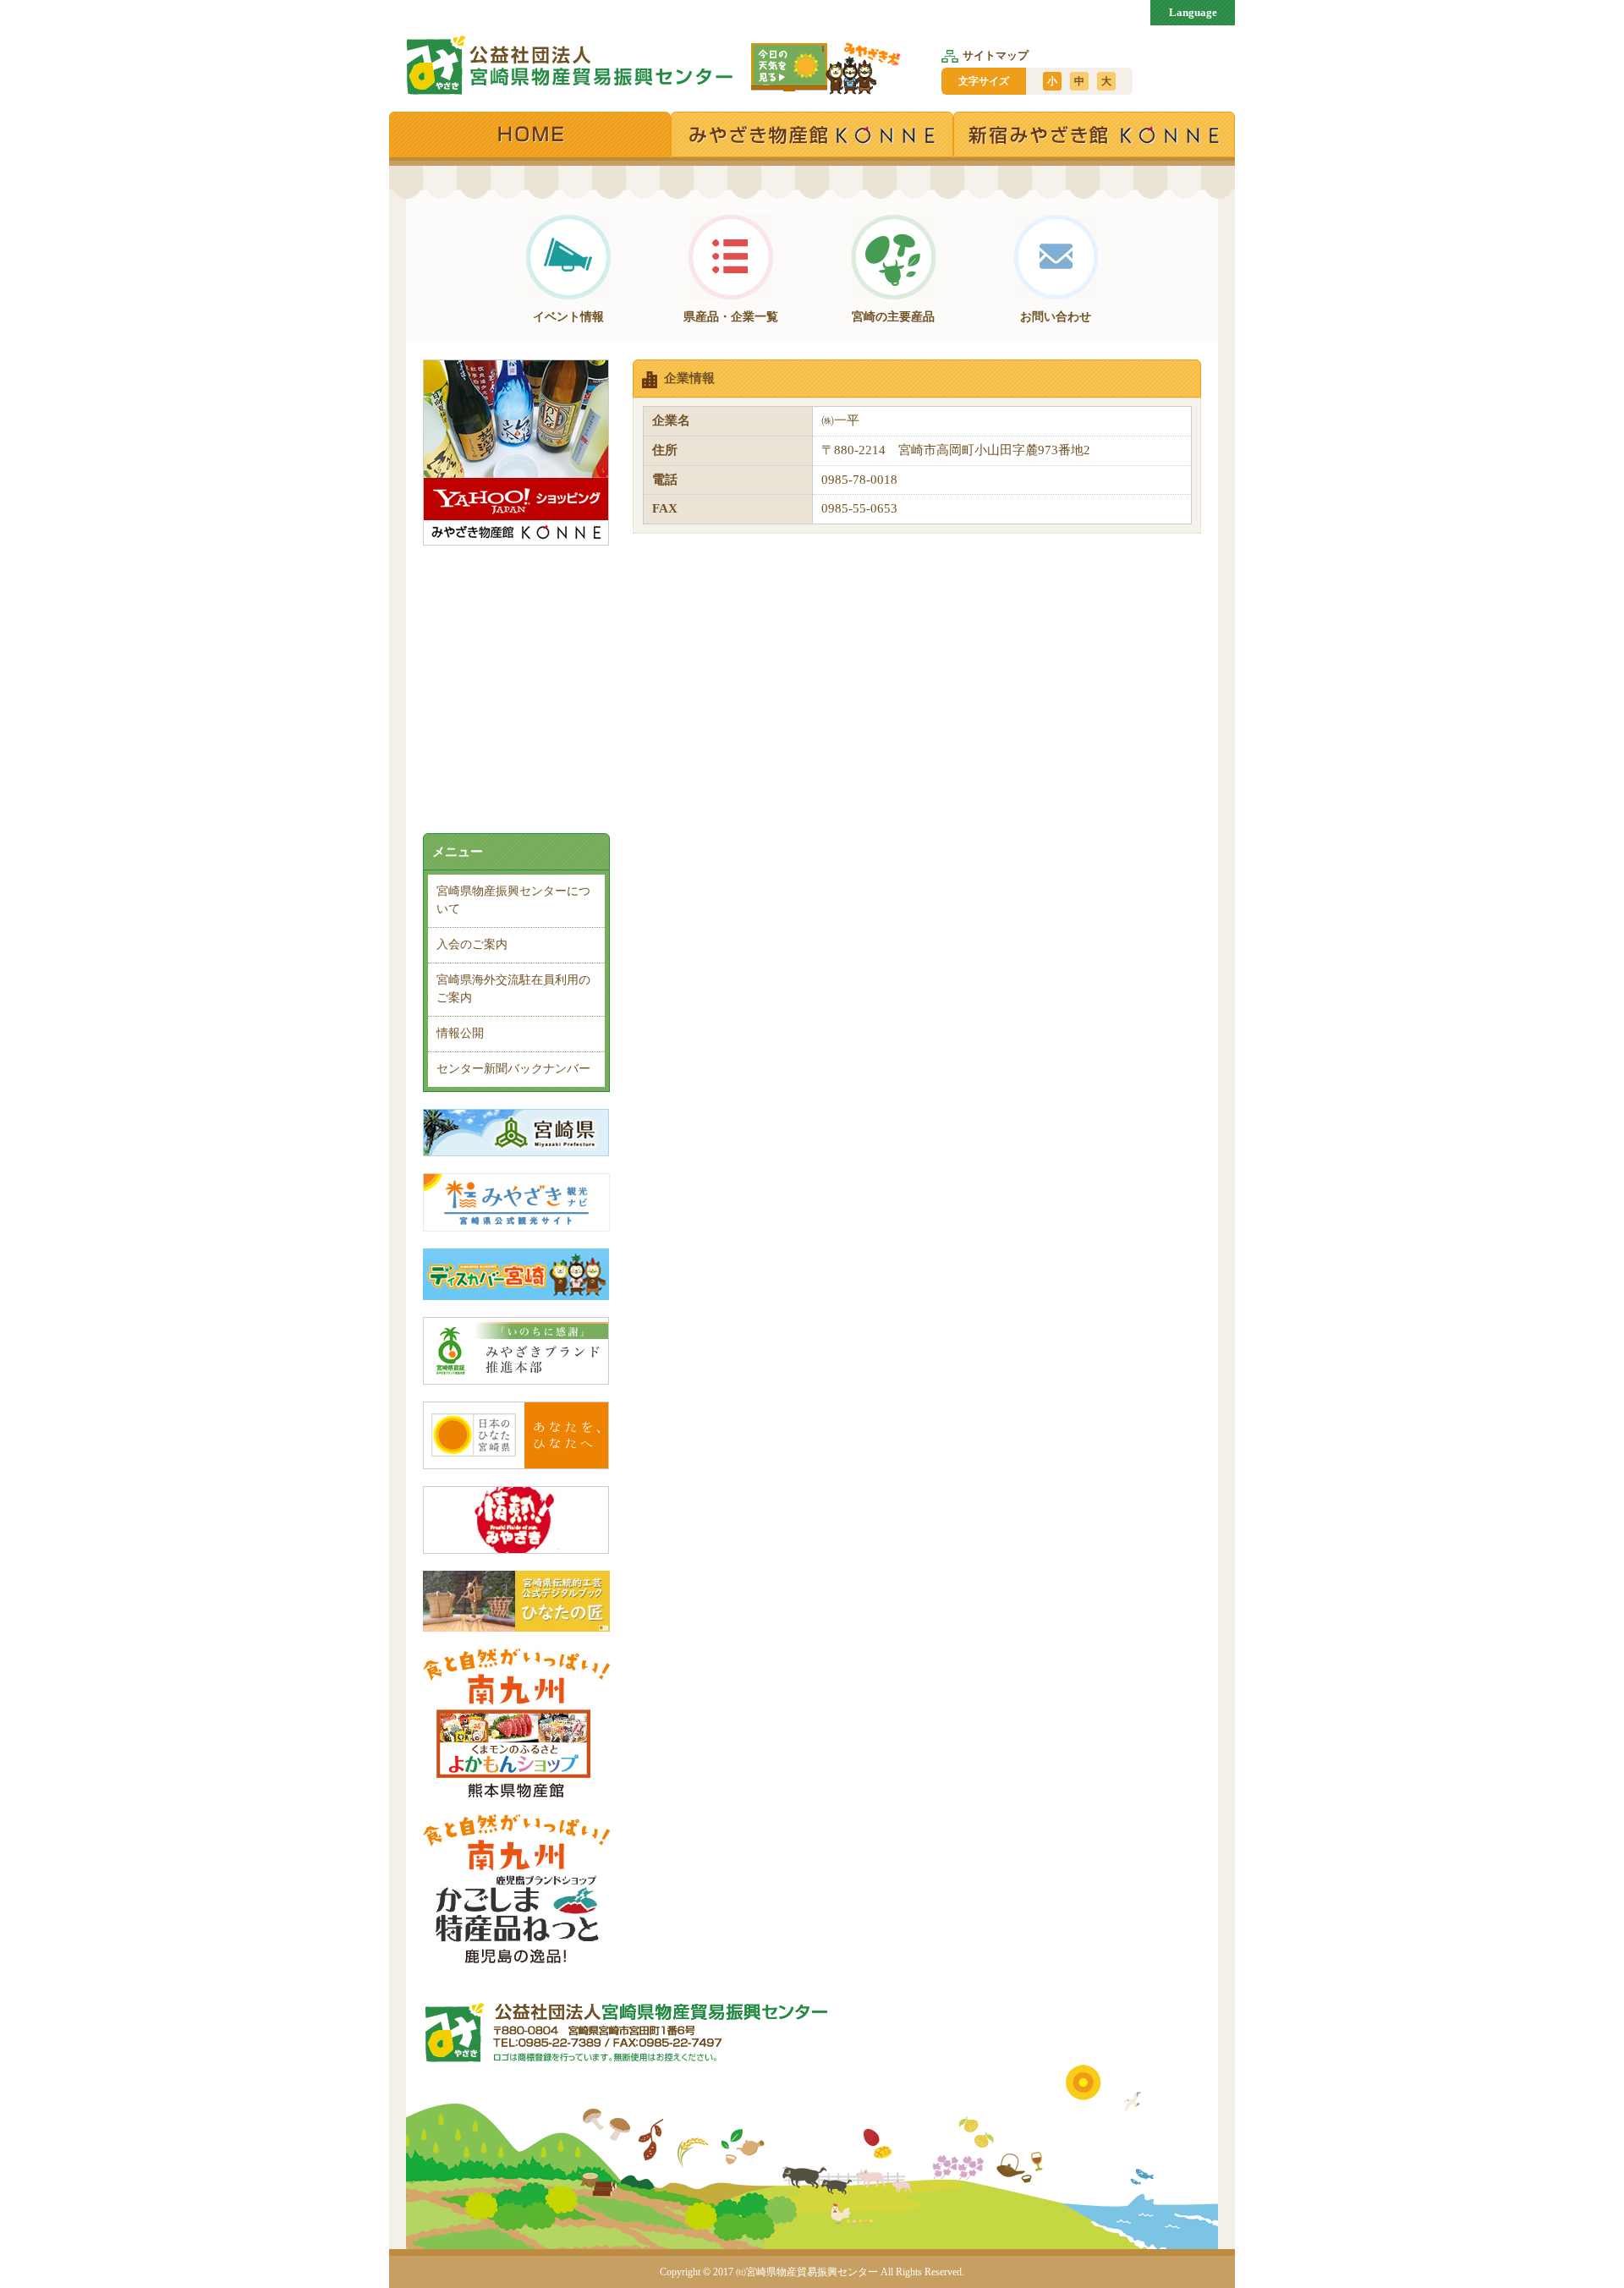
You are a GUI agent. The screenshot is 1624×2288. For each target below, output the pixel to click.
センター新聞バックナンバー (513, 1069)
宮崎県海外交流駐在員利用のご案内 (513, 989)
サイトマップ (996, 55)
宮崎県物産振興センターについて (513, 900)
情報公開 (460, 1033)
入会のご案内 (472, 944)
